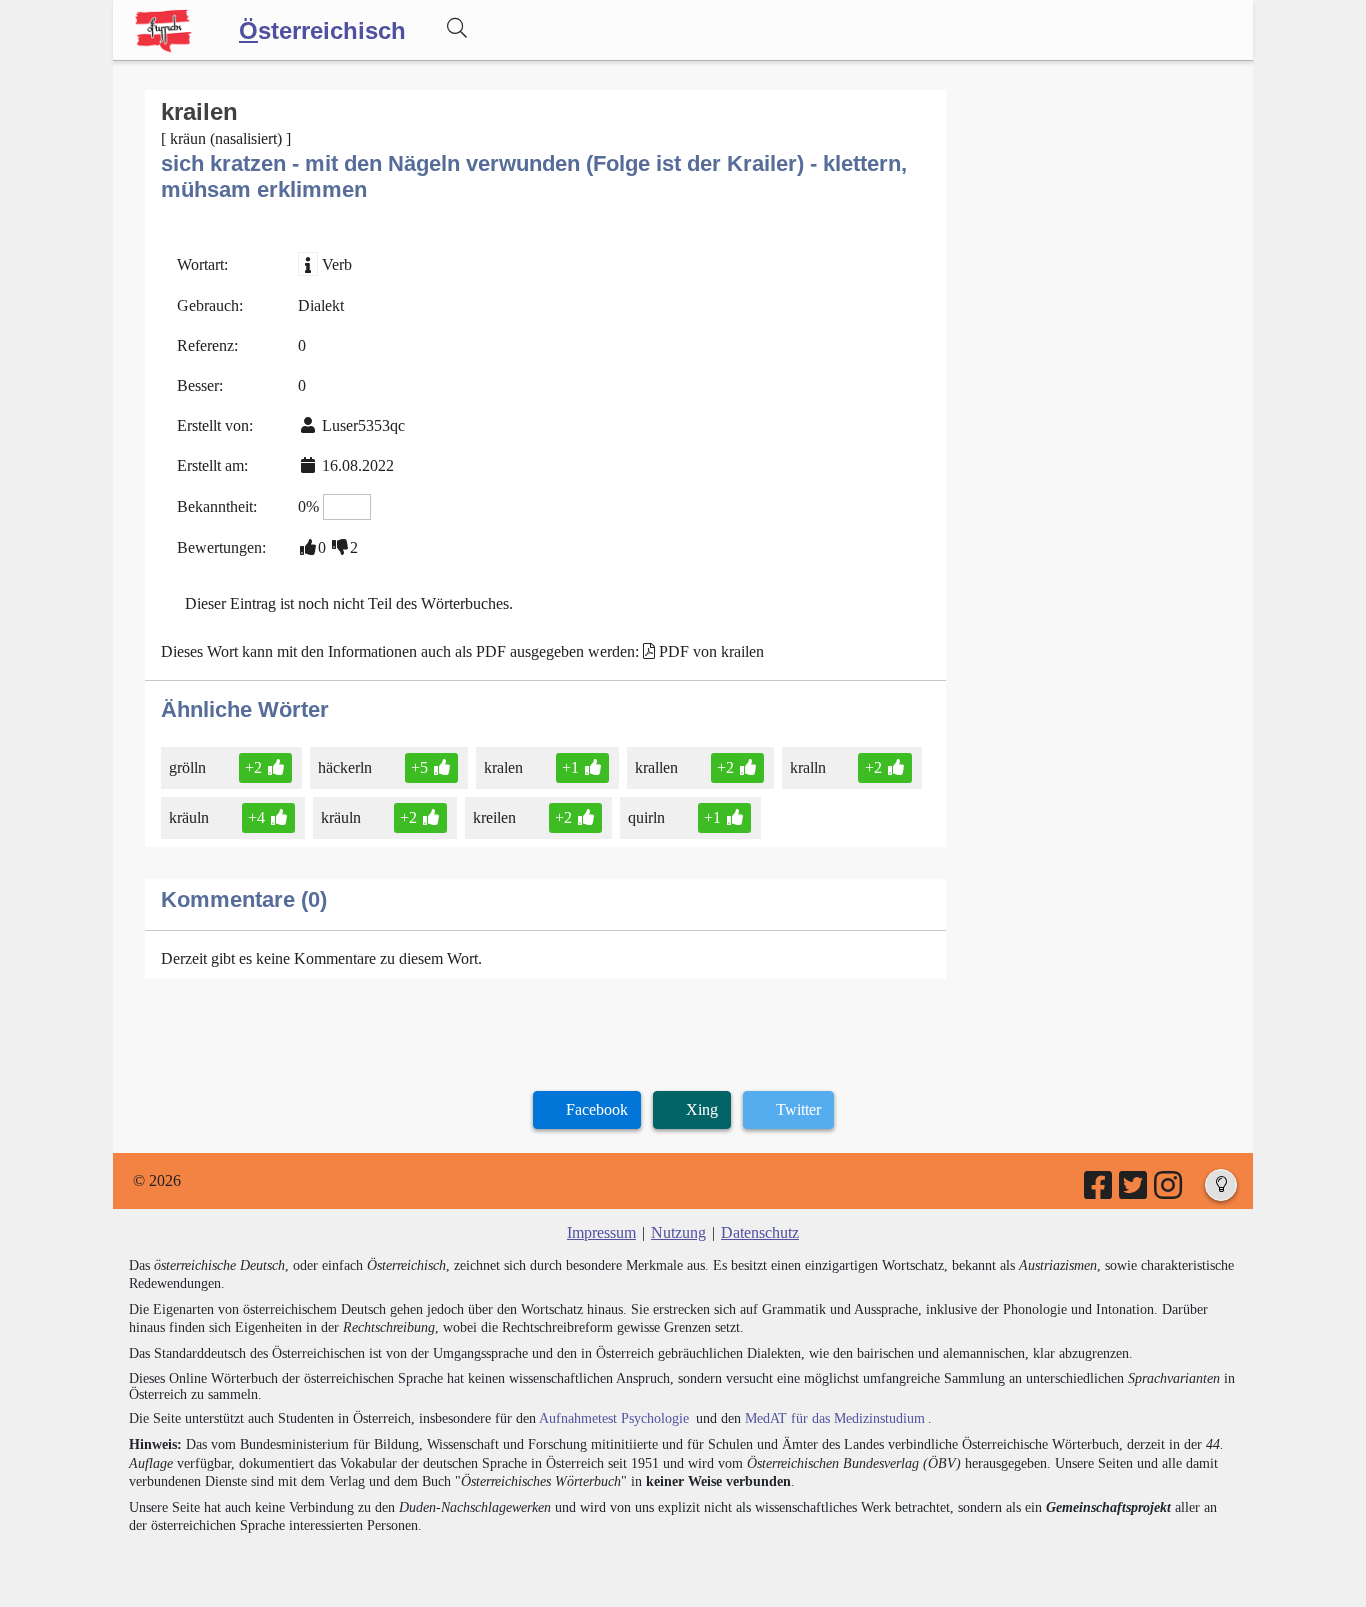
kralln (808, 767)
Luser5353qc (363, 425)
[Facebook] (1099, 1191)
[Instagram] (1169, 1191)
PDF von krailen (711, 651)
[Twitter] (1134, 1191)
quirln (646, 817)
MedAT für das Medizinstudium (835, 1418)
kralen (503, 767)
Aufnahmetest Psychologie (614, 1418)
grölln (187, 767)
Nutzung (678, 1232)
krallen (656, 767)
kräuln (189, 817)
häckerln (345, 767)
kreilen (494, 817)
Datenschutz (760, 1232)
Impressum (601, 1232)
